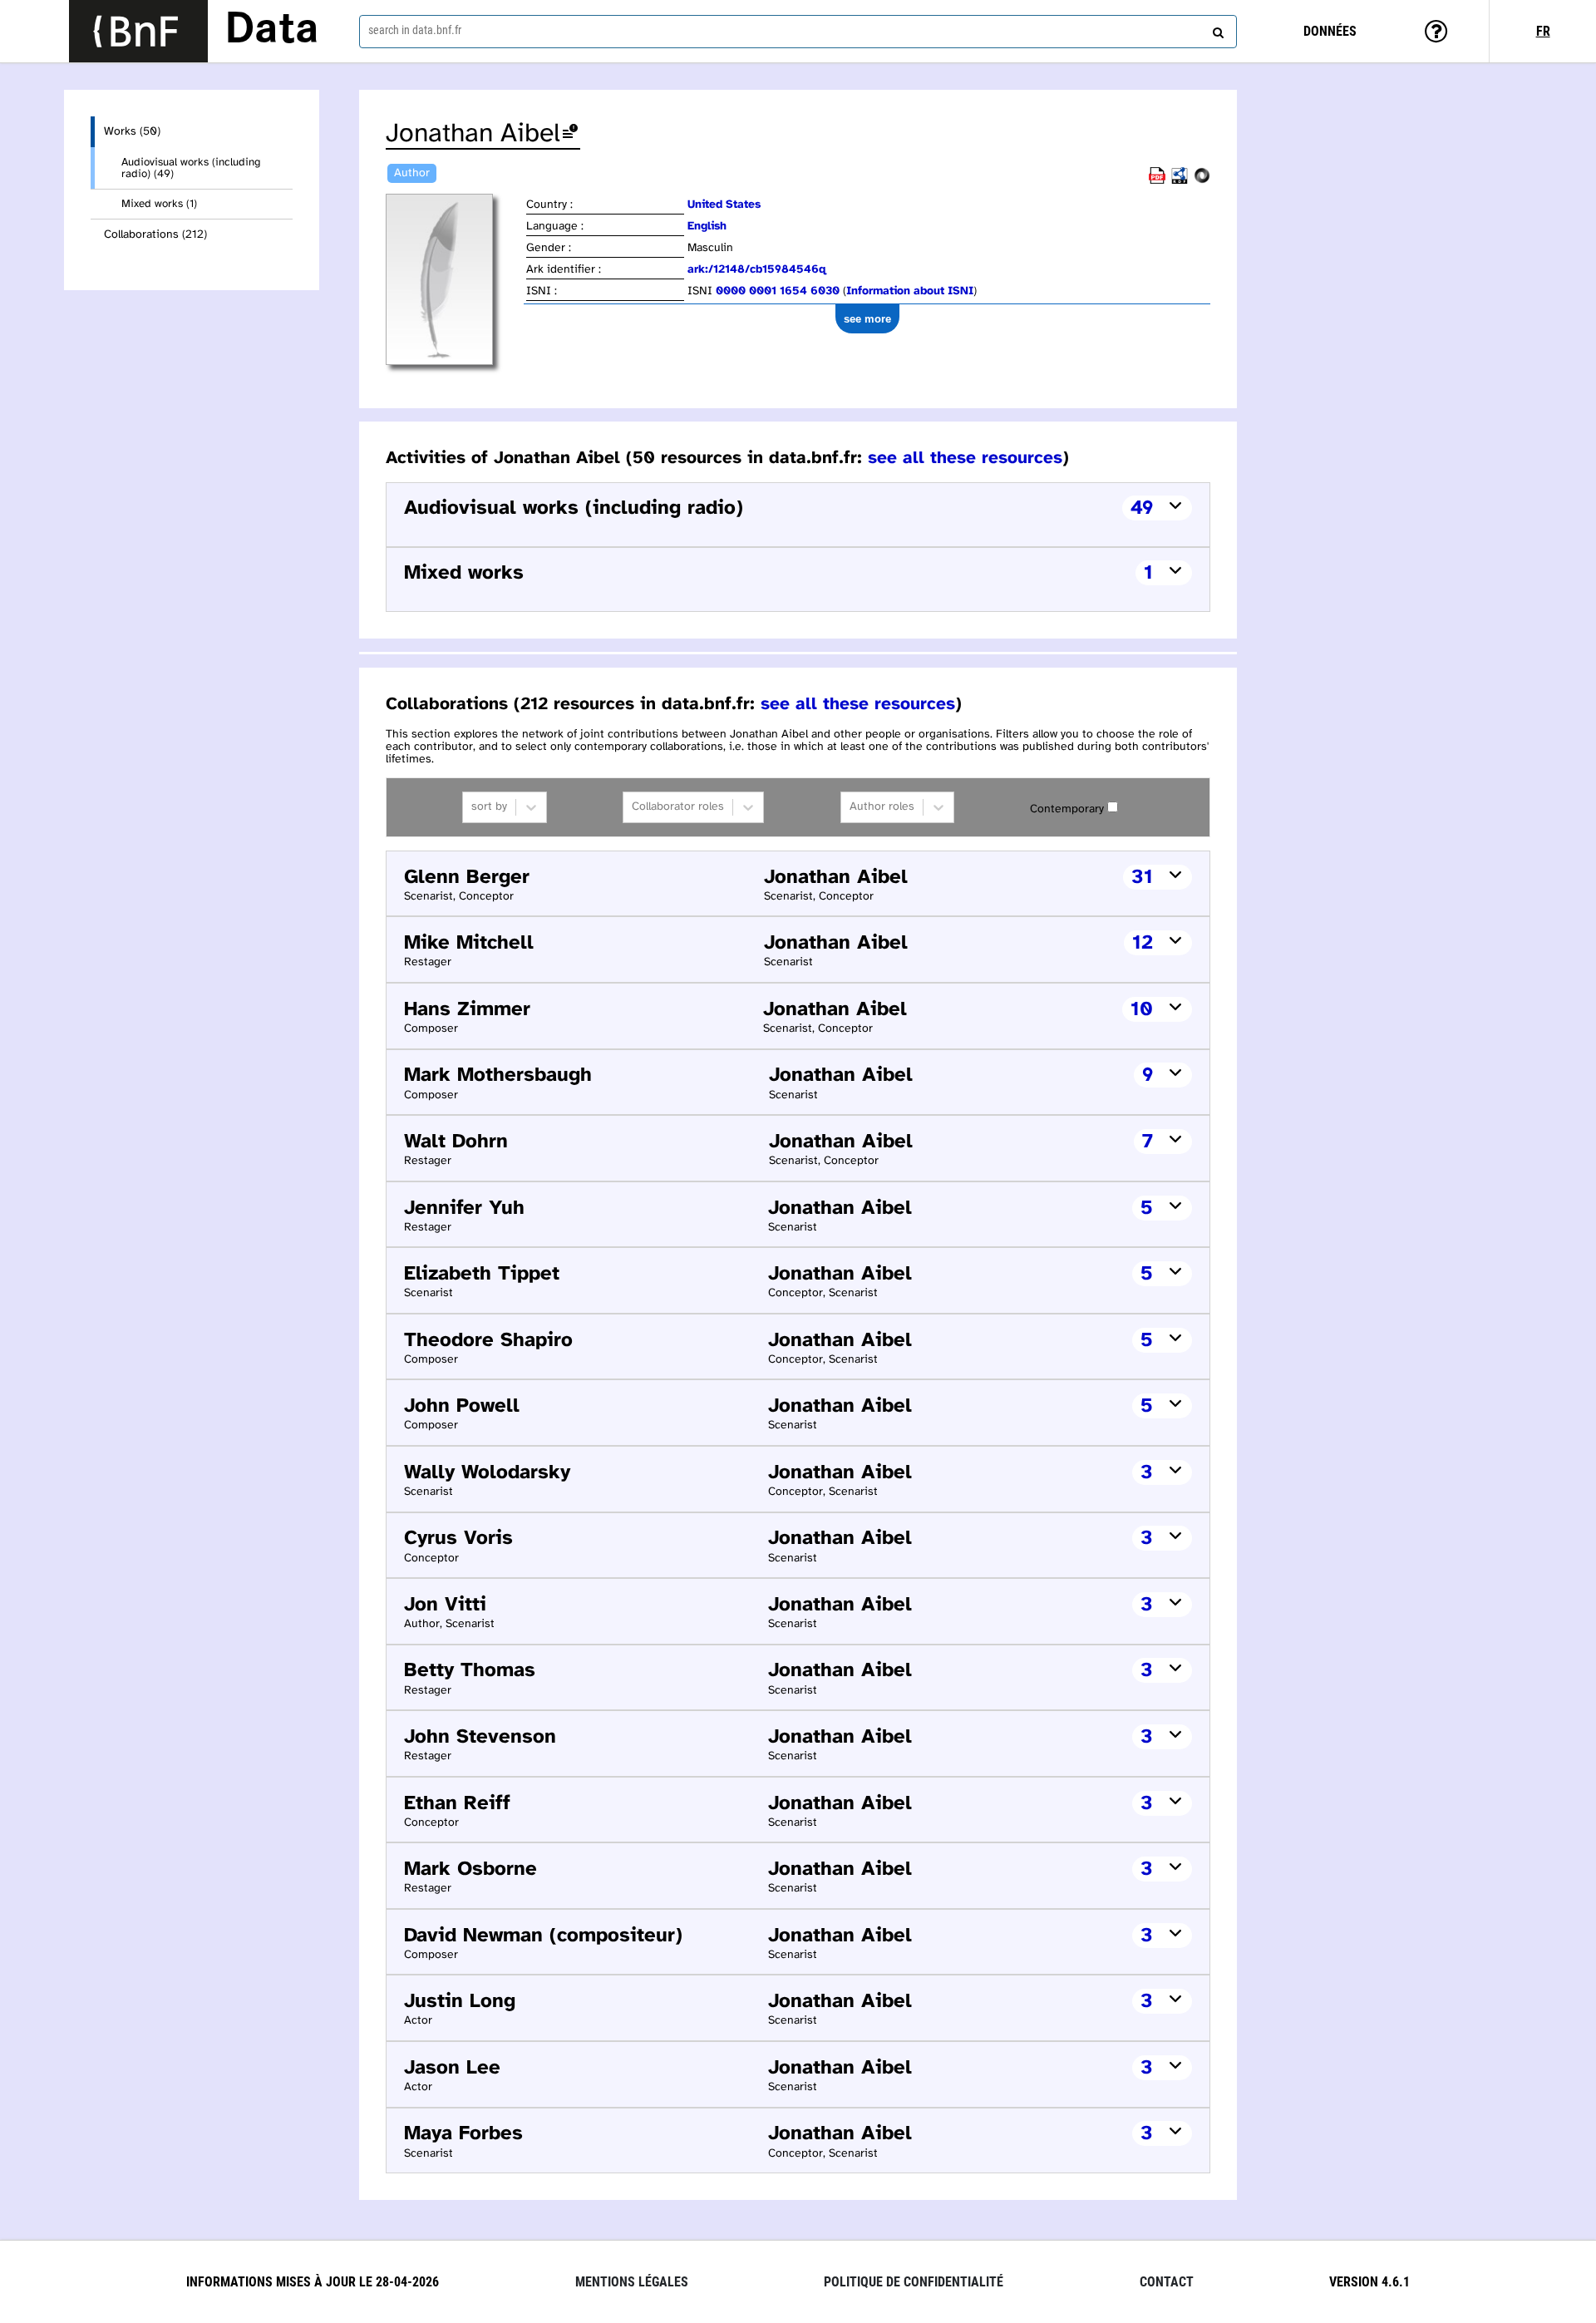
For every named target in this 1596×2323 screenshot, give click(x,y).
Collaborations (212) (155, 235)
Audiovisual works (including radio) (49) (191, 168)
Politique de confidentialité (914, 2282)
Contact (1167, 2282)
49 (1142, 508)
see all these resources (965, 458)
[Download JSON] (1202, 181)
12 (1143, 943)
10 (1142, 1010)
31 (1142, 878)
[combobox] (798, 32)
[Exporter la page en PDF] (1157, 181)
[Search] (1216, 29)
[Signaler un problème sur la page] (570, 134)
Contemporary (1067, 809)
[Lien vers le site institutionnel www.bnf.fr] (138, 31)
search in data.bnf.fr (415, 30)
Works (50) (132, 132)
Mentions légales (632, 2282)
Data (272, 31)
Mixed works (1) (159, 204)
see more (867, 319)
